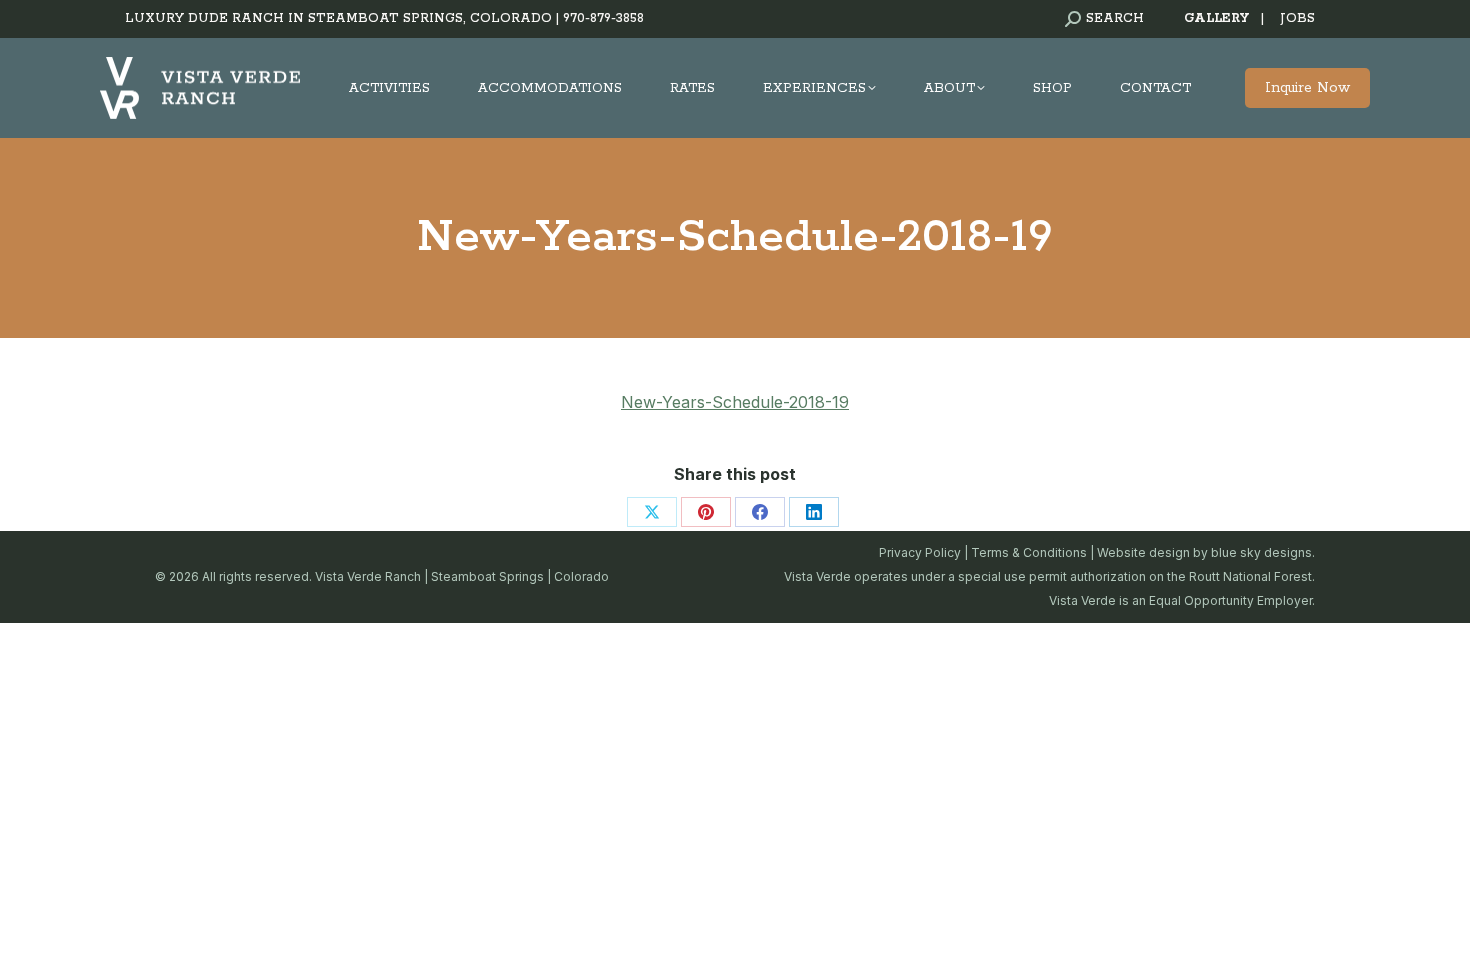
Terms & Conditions (1029, 552)
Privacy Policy (920, 552)
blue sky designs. (1263, 552)
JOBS (1297, 18)
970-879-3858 (603, 18)
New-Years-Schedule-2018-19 (735, 402)
